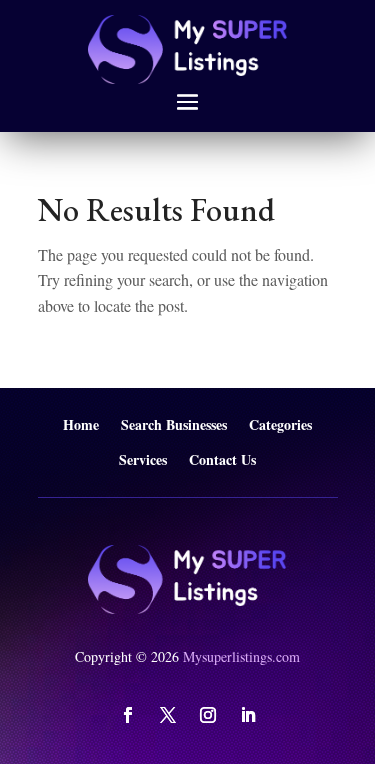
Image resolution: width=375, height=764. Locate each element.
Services (143, 460)
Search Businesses (174, 425)
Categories (280, 425)
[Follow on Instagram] (208, 715)
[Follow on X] (168, 715)
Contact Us (222, 460)
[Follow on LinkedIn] (248, 715)
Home (81, 425)
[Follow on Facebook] (128, 715)
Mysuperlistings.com (241, 656)
